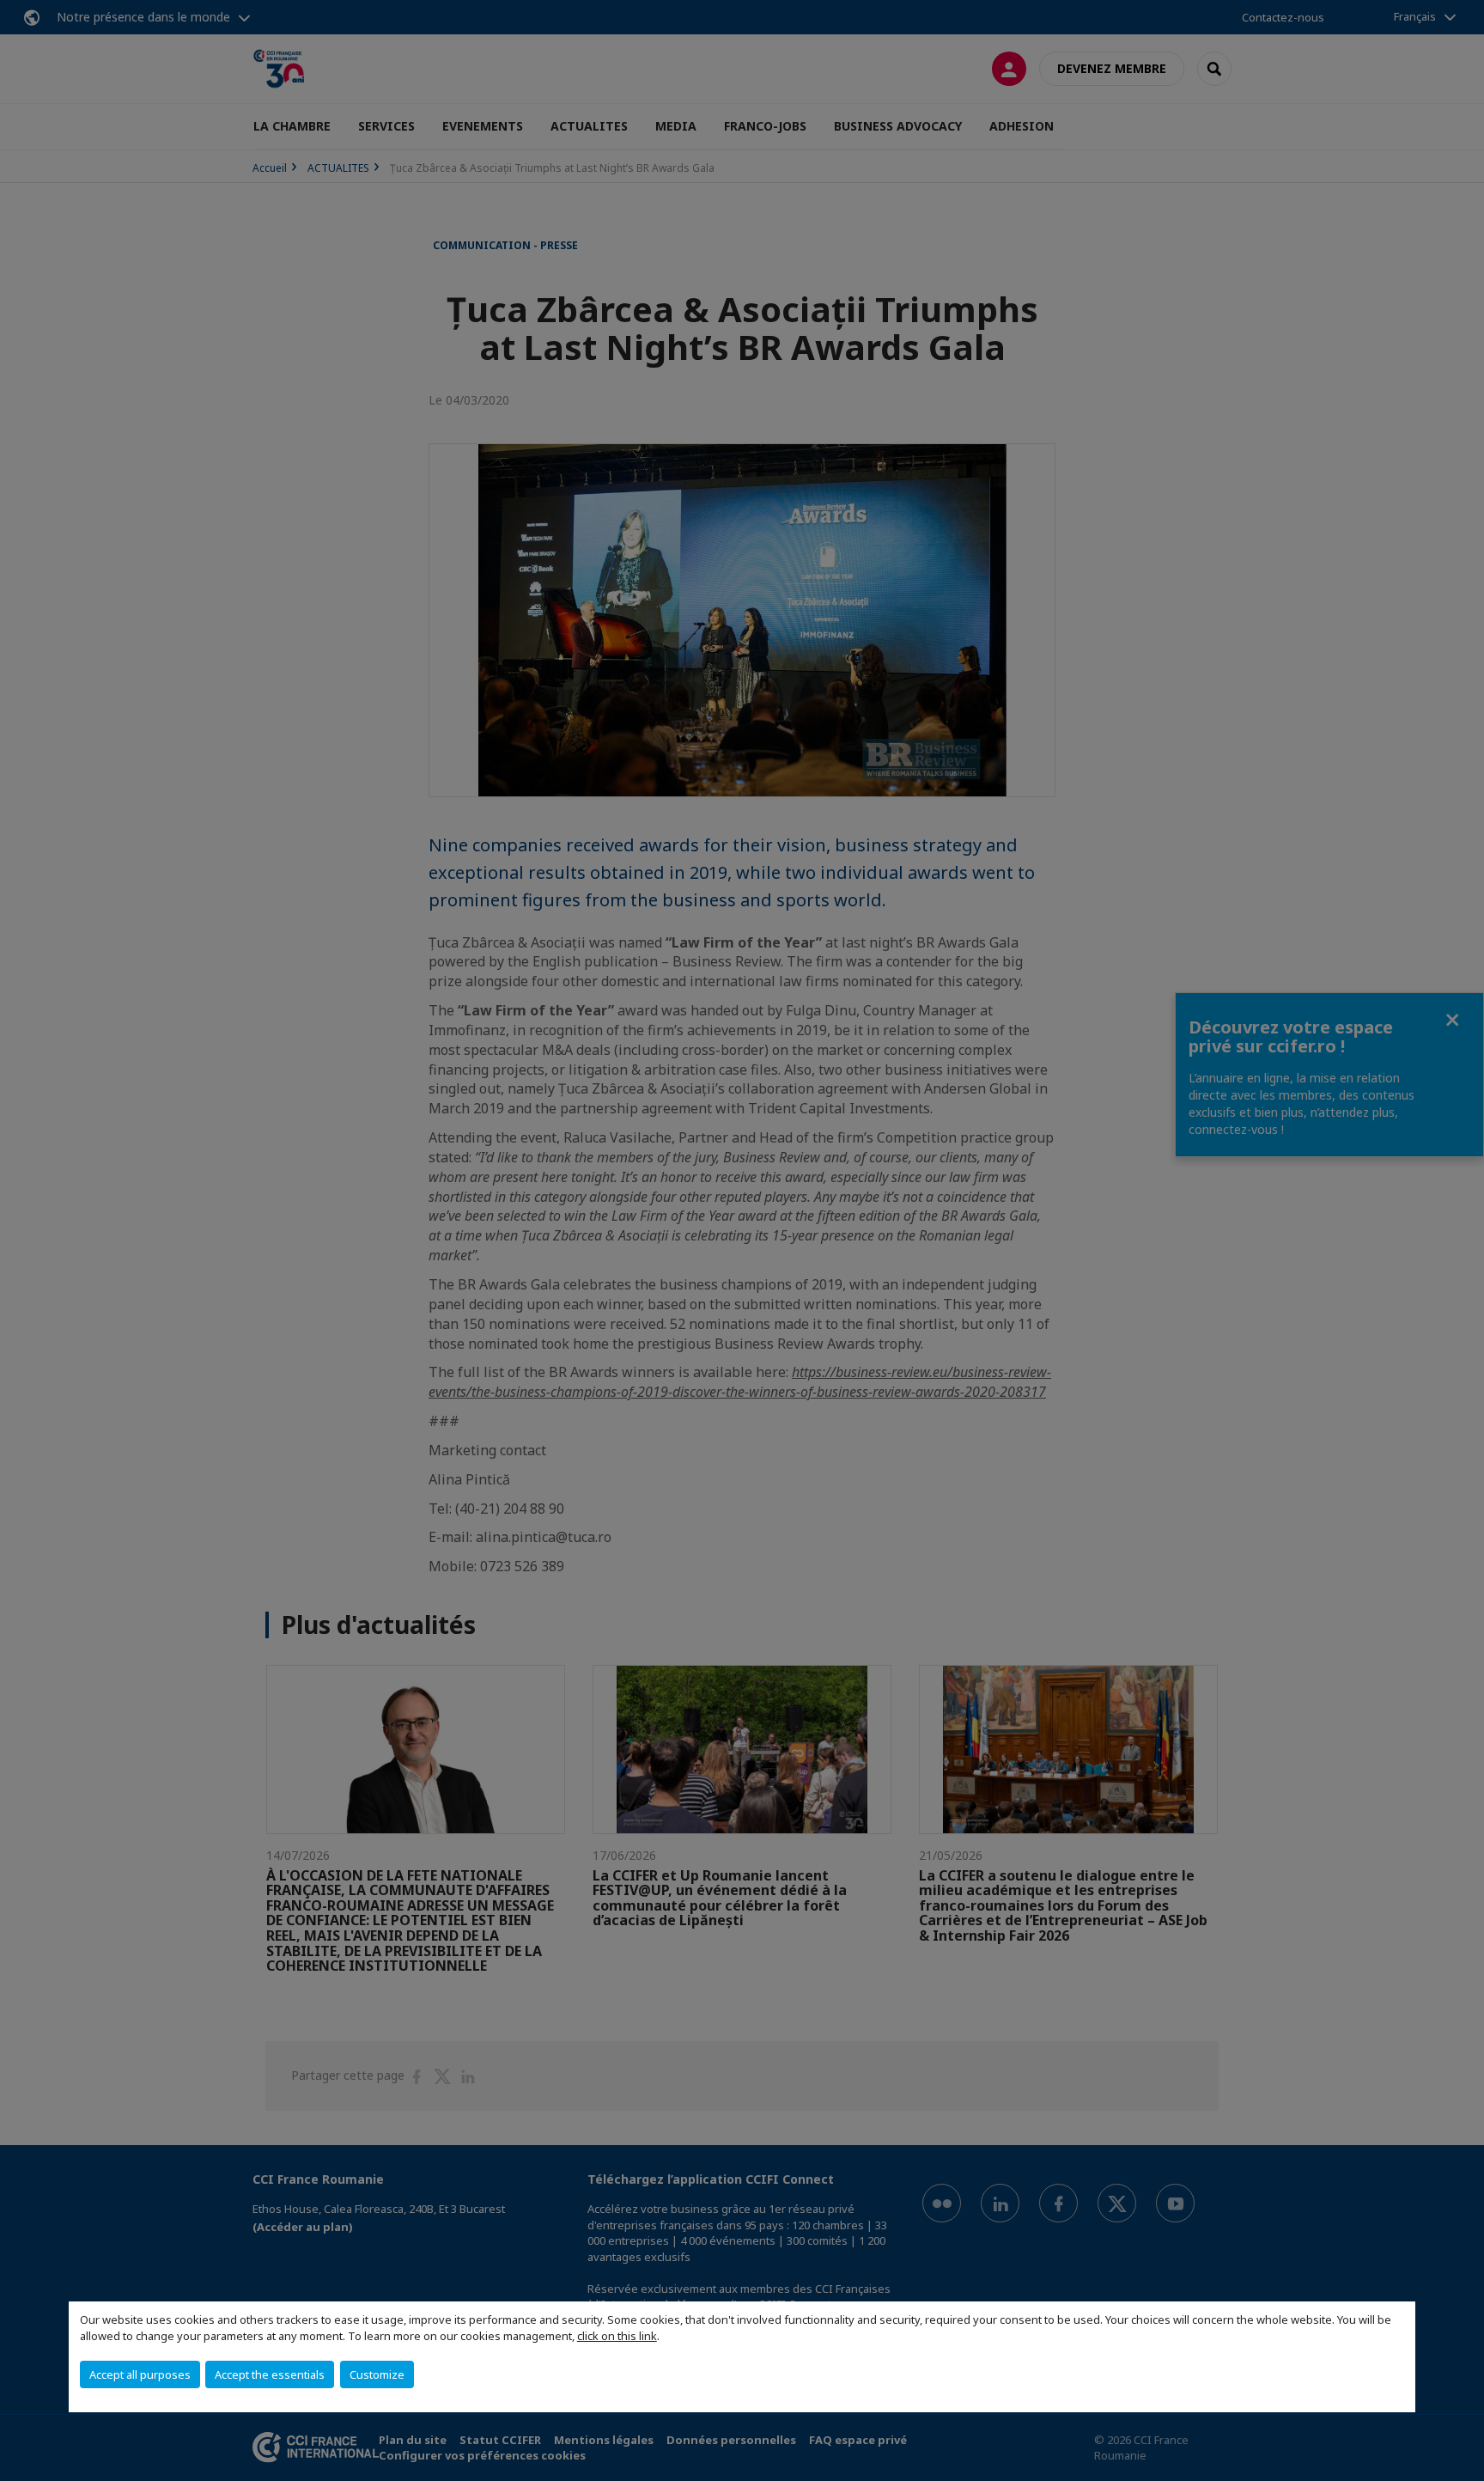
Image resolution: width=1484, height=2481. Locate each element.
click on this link (617, 2336)
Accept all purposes (140, 2374)
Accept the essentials (270, 2374)
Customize (377, 2374)
